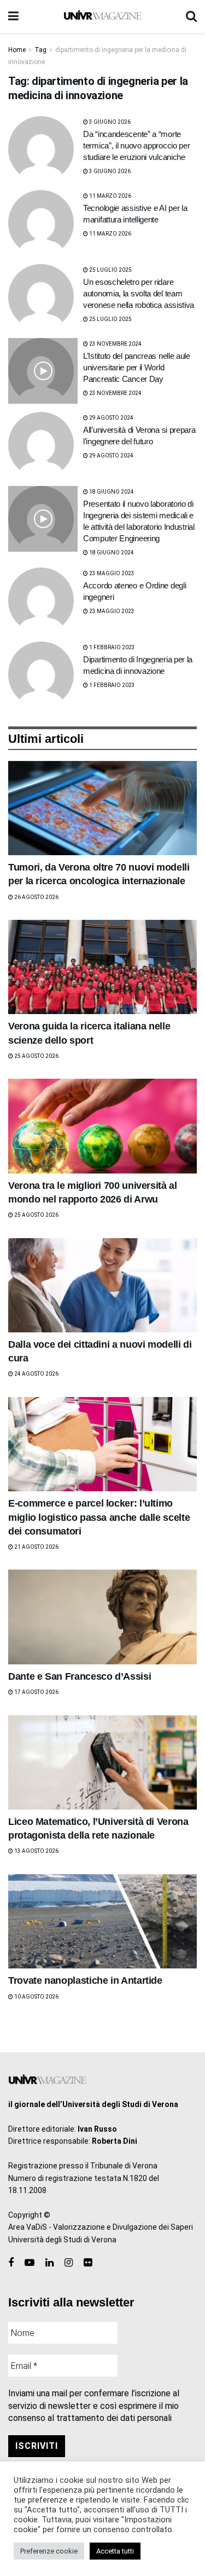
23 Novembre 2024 (115, 344)
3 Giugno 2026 (109, 122)
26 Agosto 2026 (36, 897)
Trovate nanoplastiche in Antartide (85, 1980)
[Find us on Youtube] (30, 2263)
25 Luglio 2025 (110, 270)
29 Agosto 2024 (111, 418)
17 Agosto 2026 (36, 1692)
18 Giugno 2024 (111, 492)
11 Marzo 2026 (110, 196)
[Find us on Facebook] (11, 2263)
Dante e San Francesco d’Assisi (80, 1676)
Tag (40, 50)
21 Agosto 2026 (36, 1547)
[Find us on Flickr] (88, 2263)
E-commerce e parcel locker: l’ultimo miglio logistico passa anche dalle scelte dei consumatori (99, 1517)
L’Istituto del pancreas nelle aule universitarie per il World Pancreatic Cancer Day (137, 367)
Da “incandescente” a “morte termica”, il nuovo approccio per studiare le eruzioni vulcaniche (136, 145)
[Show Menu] (13, 16)
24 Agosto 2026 (36, 1374)
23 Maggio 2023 (111, 573)
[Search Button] (191, 16)
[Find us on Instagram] (69, 2263)
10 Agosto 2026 (36, 1997)
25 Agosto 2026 (36, 1056)
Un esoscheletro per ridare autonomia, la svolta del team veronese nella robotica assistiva (139, 293)
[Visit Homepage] (102, 16)
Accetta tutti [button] (115, 2551)
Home (17, 50)
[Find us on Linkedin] (49, 2263)
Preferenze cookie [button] (49, 2551)
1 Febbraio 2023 (112, 647)
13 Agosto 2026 (36, 1851)
